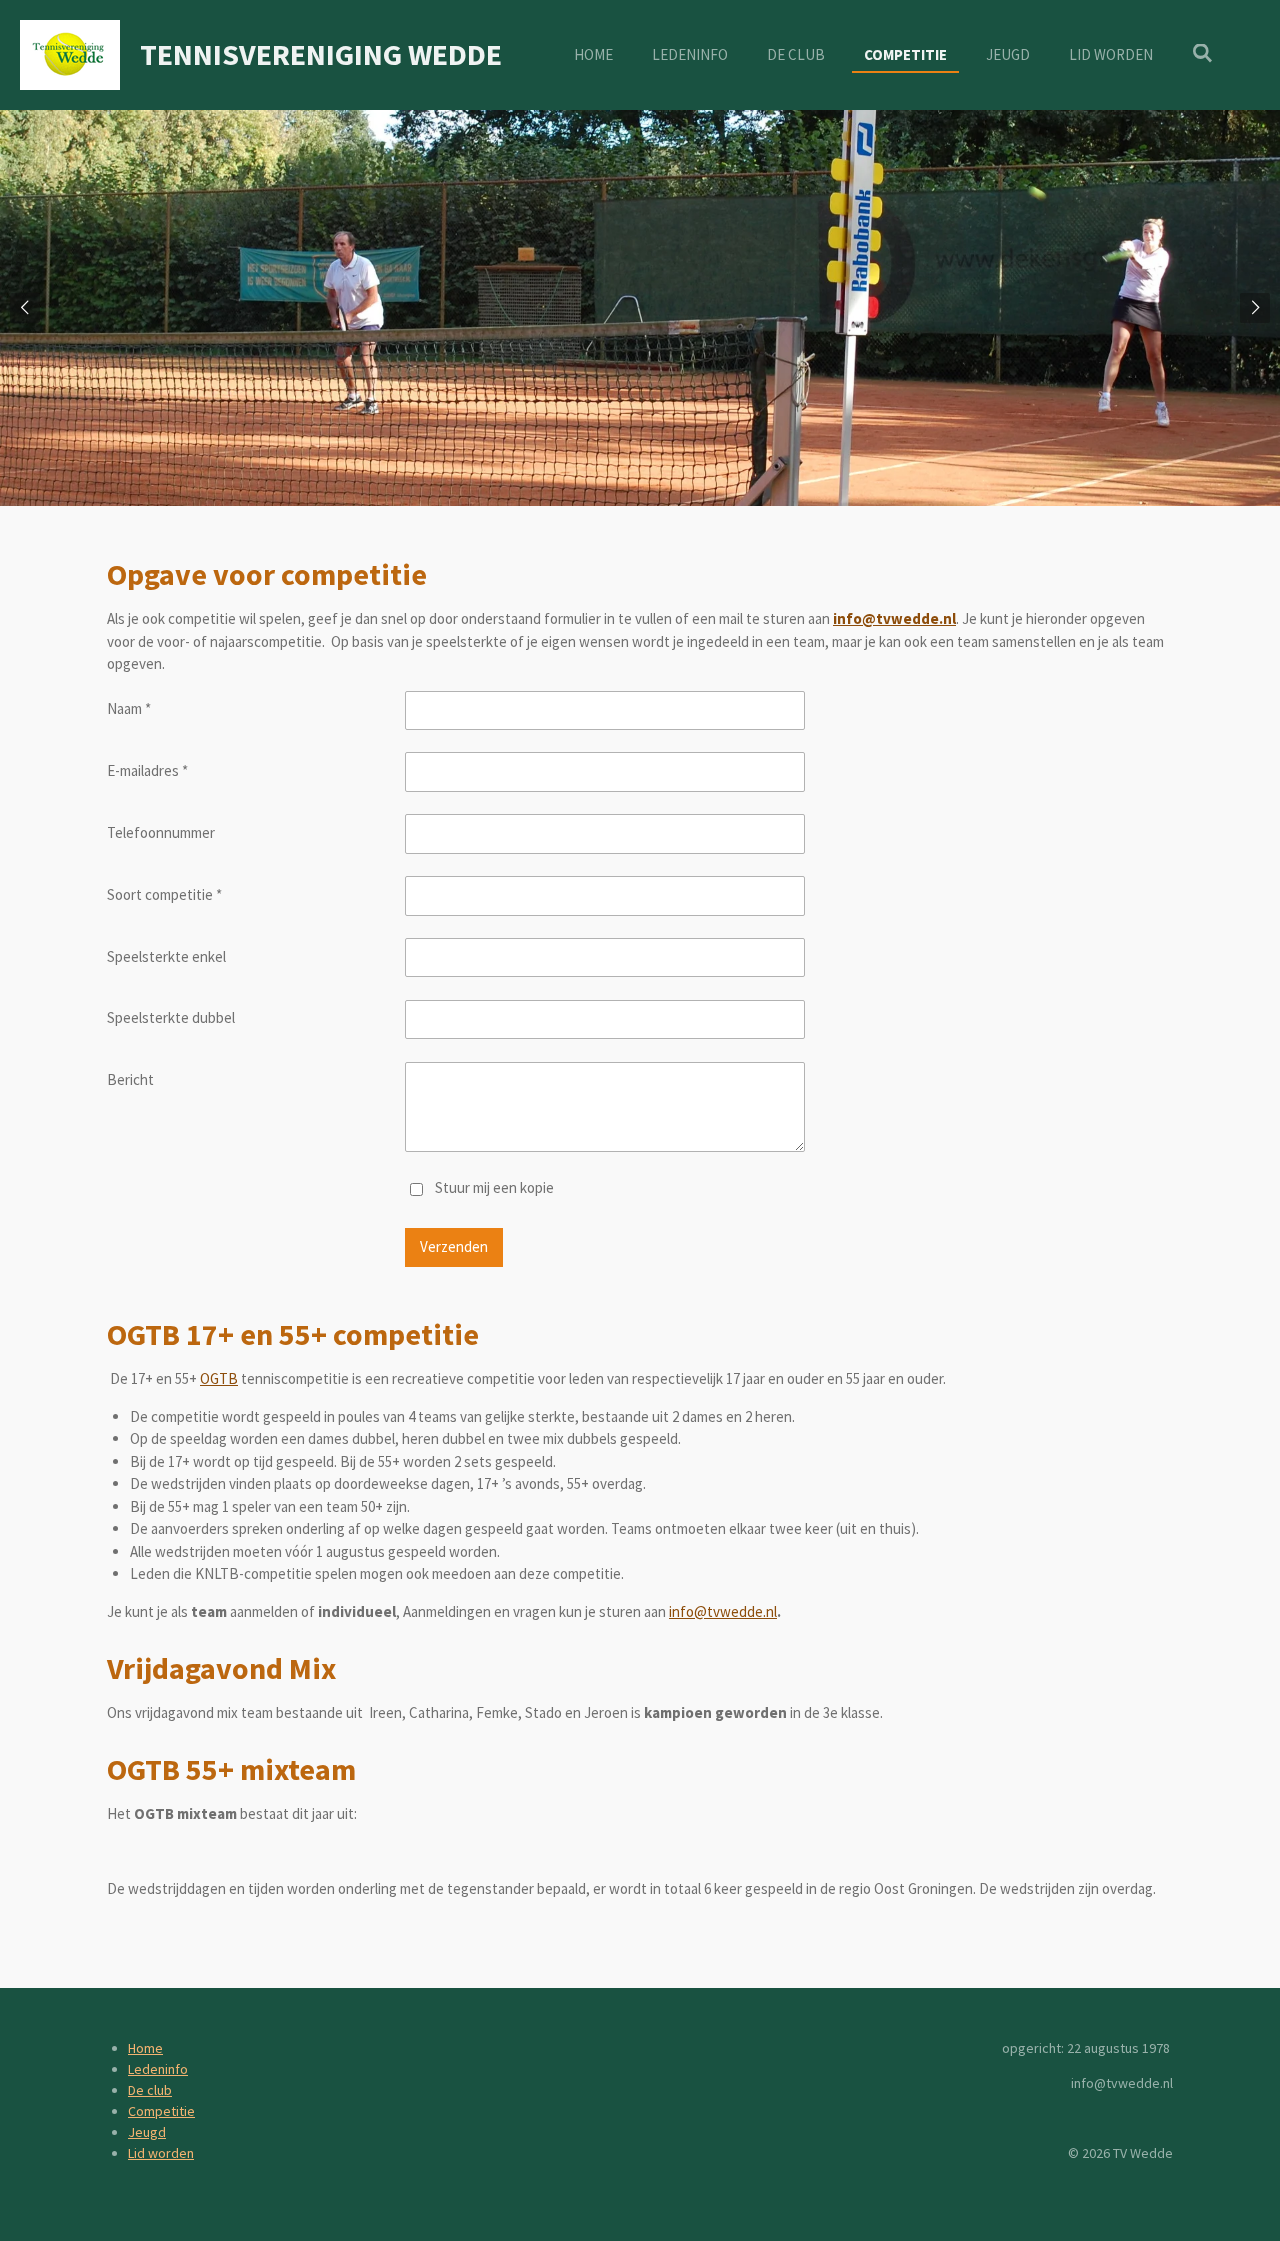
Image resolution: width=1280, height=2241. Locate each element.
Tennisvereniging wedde (321, 54)
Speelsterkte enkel (166, 956)
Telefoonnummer (161, 832)
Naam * (129, 708)
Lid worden (161, 2153)
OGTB (219, 1378)
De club (150, 2090)
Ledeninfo (158, 2069)
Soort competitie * (164, 894)
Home (145, 2048)
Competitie (161, 2111)
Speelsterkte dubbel (171, 1017)
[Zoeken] (1202, 53)
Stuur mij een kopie (494, 1187)
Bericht (130, 1079)
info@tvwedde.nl (723, 1611)
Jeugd (147, 2132)
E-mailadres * (147, 770)
